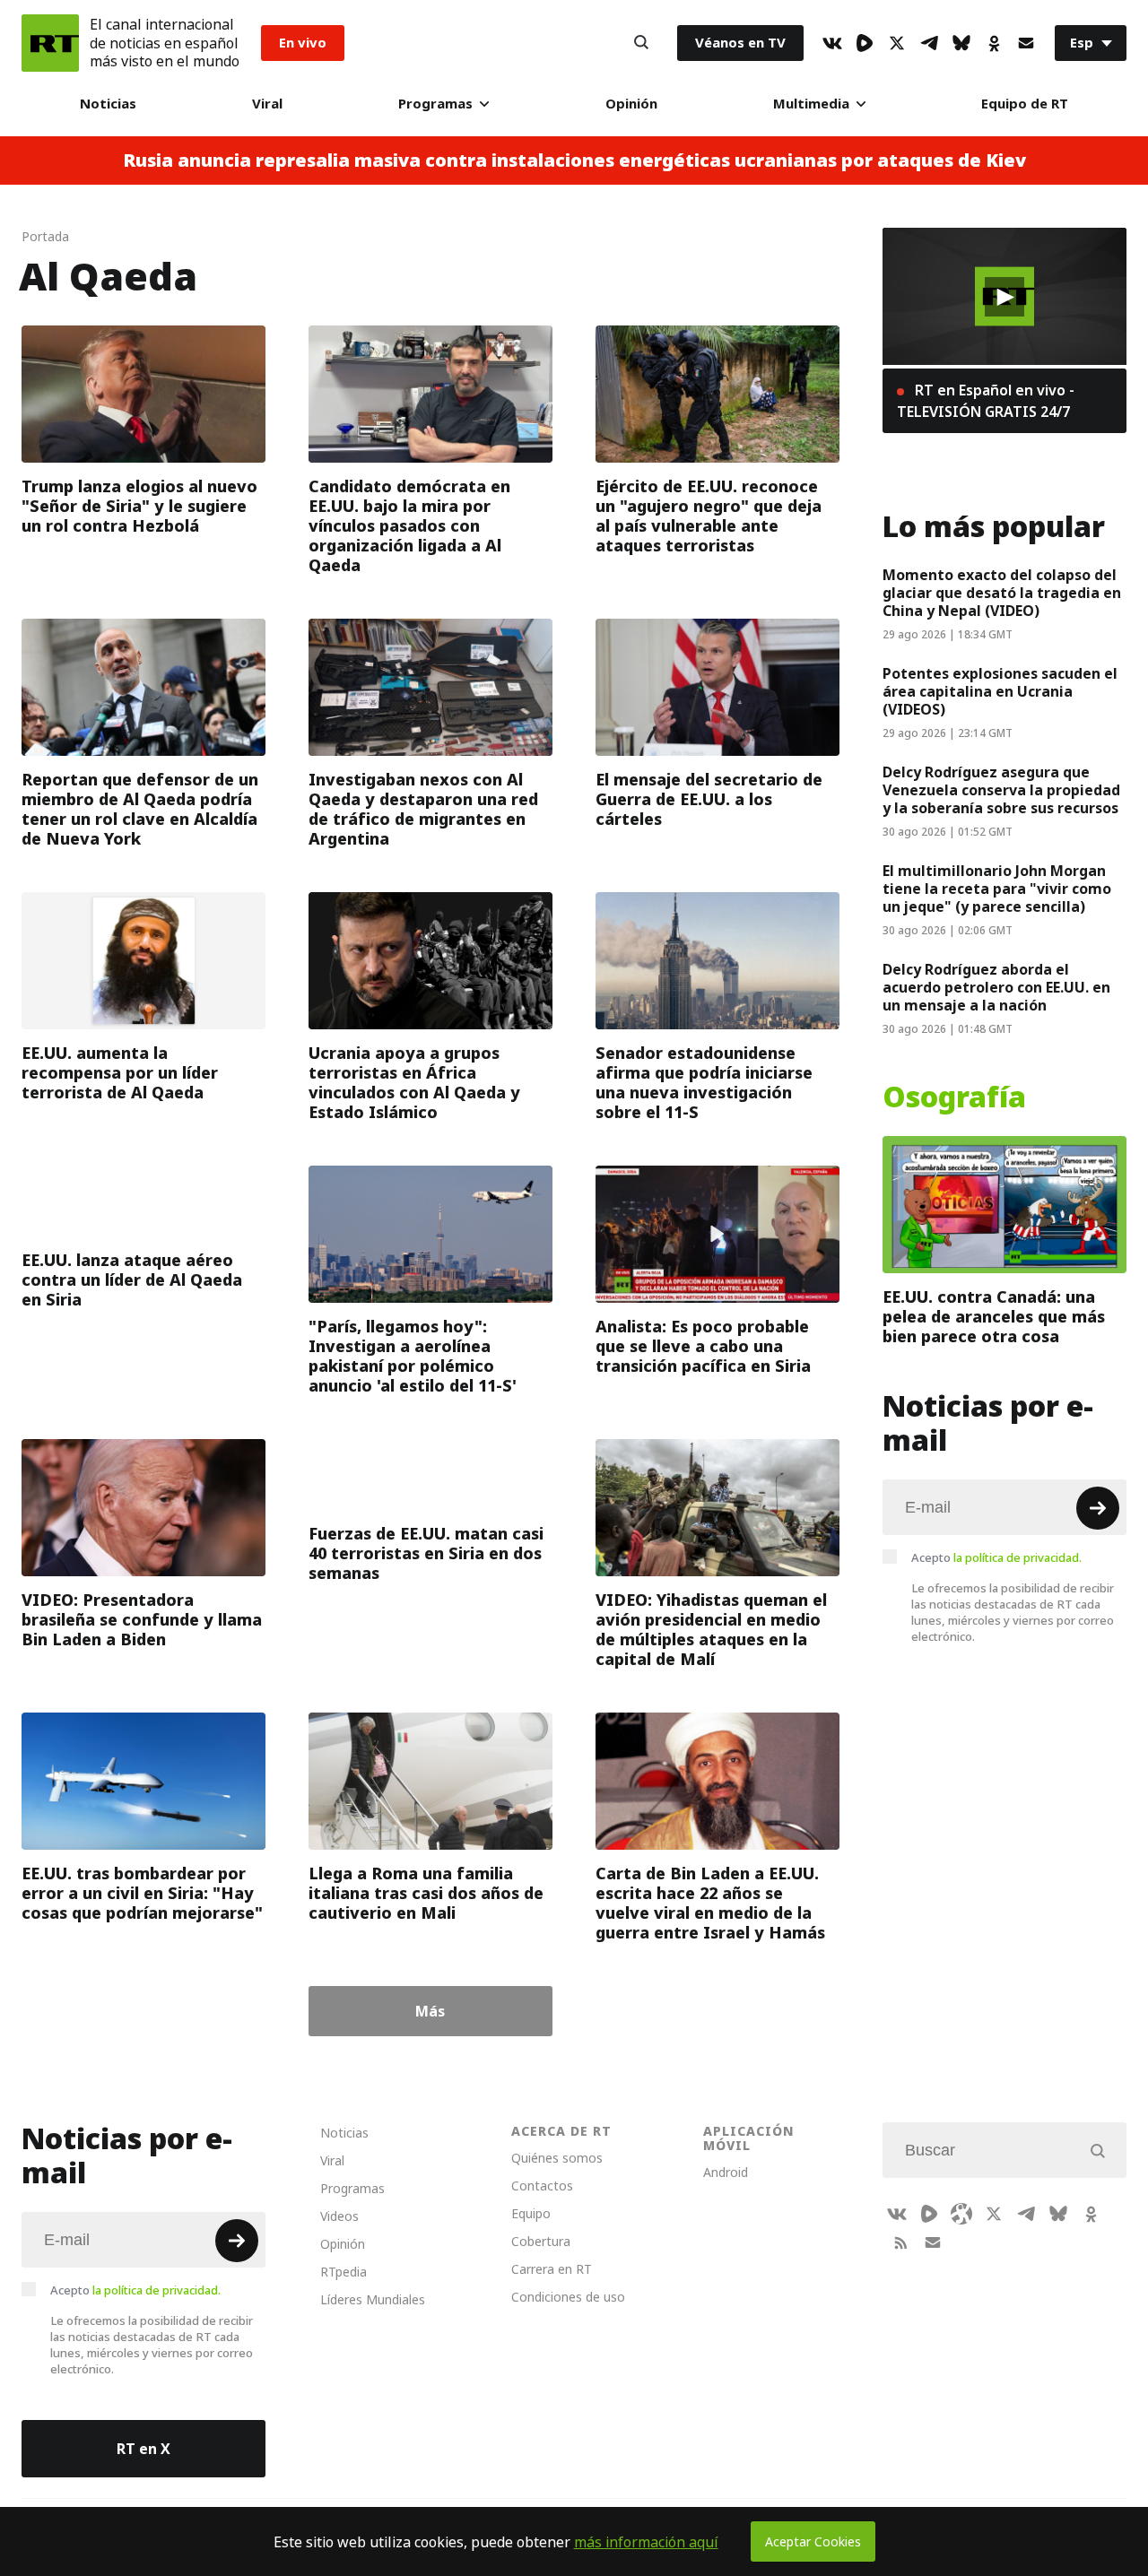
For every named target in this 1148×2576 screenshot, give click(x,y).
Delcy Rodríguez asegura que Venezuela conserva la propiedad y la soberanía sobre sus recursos (1001, 790)
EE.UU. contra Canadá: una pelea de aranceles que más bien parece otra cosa (994, 1317)
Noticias (108, 104)
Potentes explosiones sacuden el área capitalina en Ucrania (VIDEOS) (1000, 691)
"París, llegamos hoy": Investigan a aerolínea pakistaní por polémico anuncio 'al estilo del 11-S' (413, 1356)
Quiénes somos (557, 2158)
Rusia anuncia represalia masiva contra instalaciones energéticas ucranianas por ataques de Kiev (574, 160)
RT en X (143, 2449)
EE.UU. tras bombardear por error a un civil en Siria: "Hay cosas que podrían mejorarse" (142, 1893)
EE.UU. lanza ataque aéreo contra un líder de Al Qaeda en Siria (132, 1280)
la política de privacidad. (1018, 1557)
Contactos (542, 2186)
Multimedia (811, 104)
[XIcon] (897, 43)
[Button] (641, 43)
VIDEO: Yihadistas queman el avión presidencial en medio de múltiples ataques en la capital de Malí (711, 1630)
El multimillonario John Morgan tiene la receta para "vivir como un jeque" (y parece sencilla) (997, 889)
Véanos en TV (740, 43)
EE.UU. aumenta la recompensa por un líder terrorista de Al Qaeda (120, 1073)
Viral (267, 104)
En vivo (303, 43)
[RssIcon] (900, 2242)
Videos (339, 2216)
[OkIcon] (994, 43)
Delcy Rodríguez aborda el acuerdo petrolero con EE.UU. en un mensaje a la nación (996, 987)
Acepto (996, 1557)
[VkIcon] (832, 43)
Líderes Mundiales (373, 2299)
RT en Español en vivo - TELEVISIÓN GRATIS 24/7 (986, 401)
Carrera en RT (552, 2269)
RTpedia (344, 2272)
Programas (435, 104)
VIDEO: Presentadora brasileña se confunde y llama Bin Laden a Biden (142, 1620)
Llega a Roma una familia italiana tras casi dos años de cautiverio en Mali (426, 1893)
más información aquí (646, 2542)
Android (726, 2172)
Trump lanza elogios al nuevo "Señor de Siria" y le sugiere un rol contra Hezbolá (139, 506)
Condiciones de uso (568, 2297)
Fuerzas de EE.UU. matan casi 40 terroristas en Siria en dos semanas (426, 1553)
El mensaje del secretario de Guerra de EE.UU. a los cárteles (709, 799)
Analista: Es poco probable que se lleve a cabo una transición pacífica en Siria (703, 1346)
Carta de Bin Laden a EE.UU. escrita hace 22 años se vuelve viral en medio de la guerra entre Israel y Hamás (710, 1903)
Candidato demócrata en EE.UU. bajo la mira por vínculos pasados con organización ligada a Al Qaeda (409, 526)
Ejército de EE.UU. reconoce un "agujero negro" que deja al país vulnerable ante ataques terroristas (709, 516)
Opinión (631, 104)
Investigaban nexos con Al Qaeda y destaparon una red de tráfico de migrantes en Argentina (423, 809)
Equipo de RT (1025, 104)
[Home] (50, 43)
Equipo (531, 2213)
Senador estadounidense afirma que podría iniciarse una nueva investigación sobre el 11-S (704, 1083)
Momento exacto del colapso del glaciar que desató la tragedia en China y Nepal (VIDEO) (1002, 593)
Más (430, 2011)
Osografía (954, 1097)
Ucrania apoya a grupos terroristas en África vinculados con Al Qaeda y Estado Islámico (414, 1083)
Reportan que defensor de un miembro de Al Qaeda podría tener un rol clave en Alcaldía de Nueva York (140, 809)
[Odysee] (961, 2214)
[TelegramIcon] (929, 43)
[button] (1004, 297)
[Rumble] (865, 43)
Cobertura (541, 2241)
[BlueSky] (961, 43)
